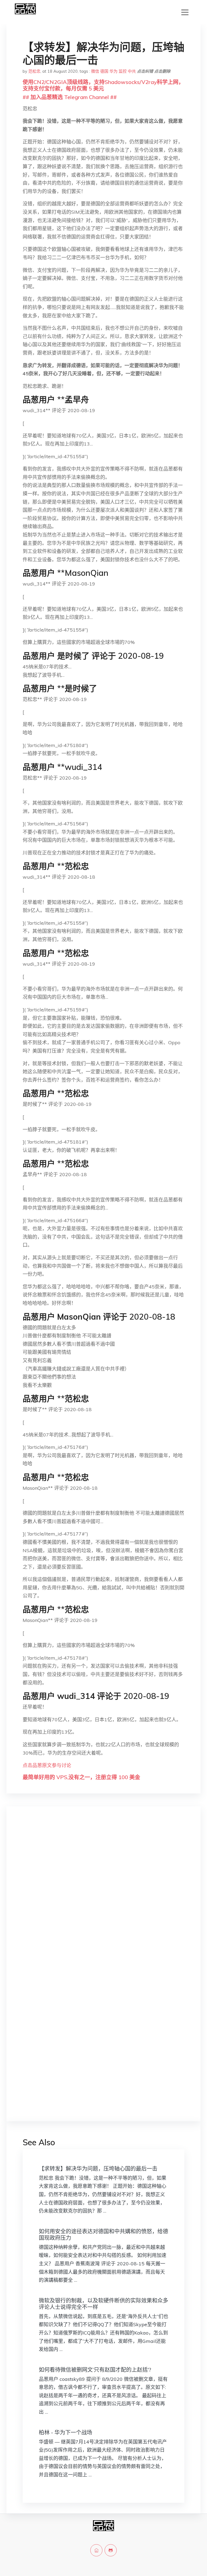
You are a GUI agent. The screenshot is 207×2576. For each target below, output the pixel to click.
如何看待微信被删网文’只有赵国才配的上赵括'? (95, 2370)
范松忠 (34, 71)
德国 (104, 71)
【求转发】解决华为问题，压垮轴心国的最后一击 (98, 2169)
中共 (132, 71)
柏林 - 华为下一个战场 (65, 2432)
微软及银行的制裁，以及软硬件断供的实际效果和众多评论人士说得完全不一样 (103, 2304)
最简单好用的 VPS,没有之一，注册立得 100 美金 (81, 1777)
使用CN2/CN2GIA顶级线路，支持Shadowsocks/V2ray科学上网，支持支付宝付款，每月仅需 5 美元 (103, 85)
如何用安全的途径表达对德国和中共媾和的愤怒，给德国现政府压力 (103, 2235)
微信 (95, 71)
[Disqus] (103, 1896)
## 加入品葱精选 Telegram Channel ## (70, 97)
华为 (113, 71)
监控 (123, 71)
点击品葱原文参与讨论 (47, 1765)
